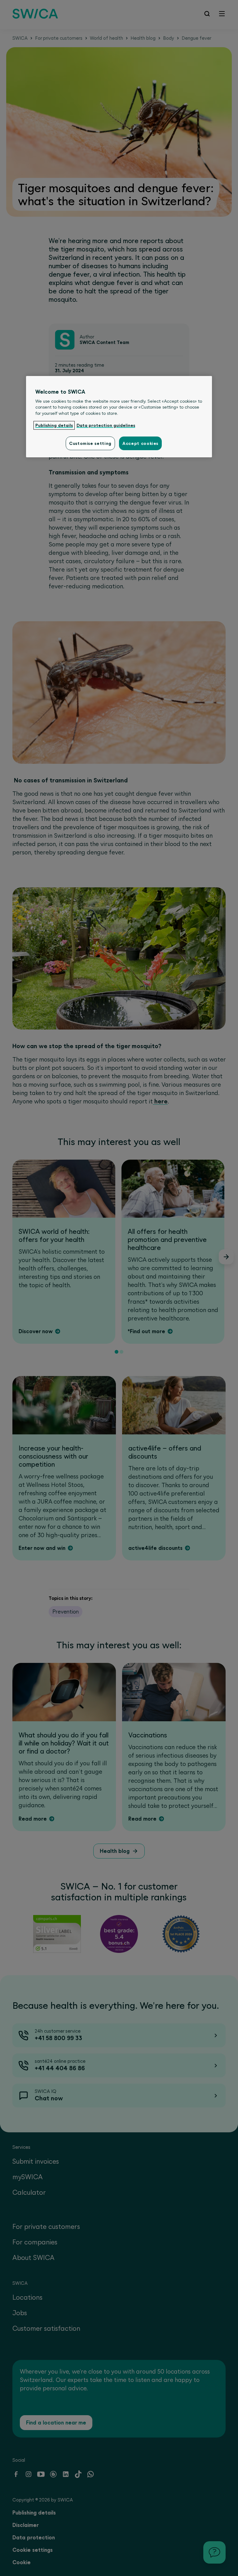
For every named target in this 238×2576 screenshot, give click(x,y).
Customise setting (90, 443)
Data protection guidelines (106, 425)
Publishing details (54, 425)
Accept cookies (140, 443)
